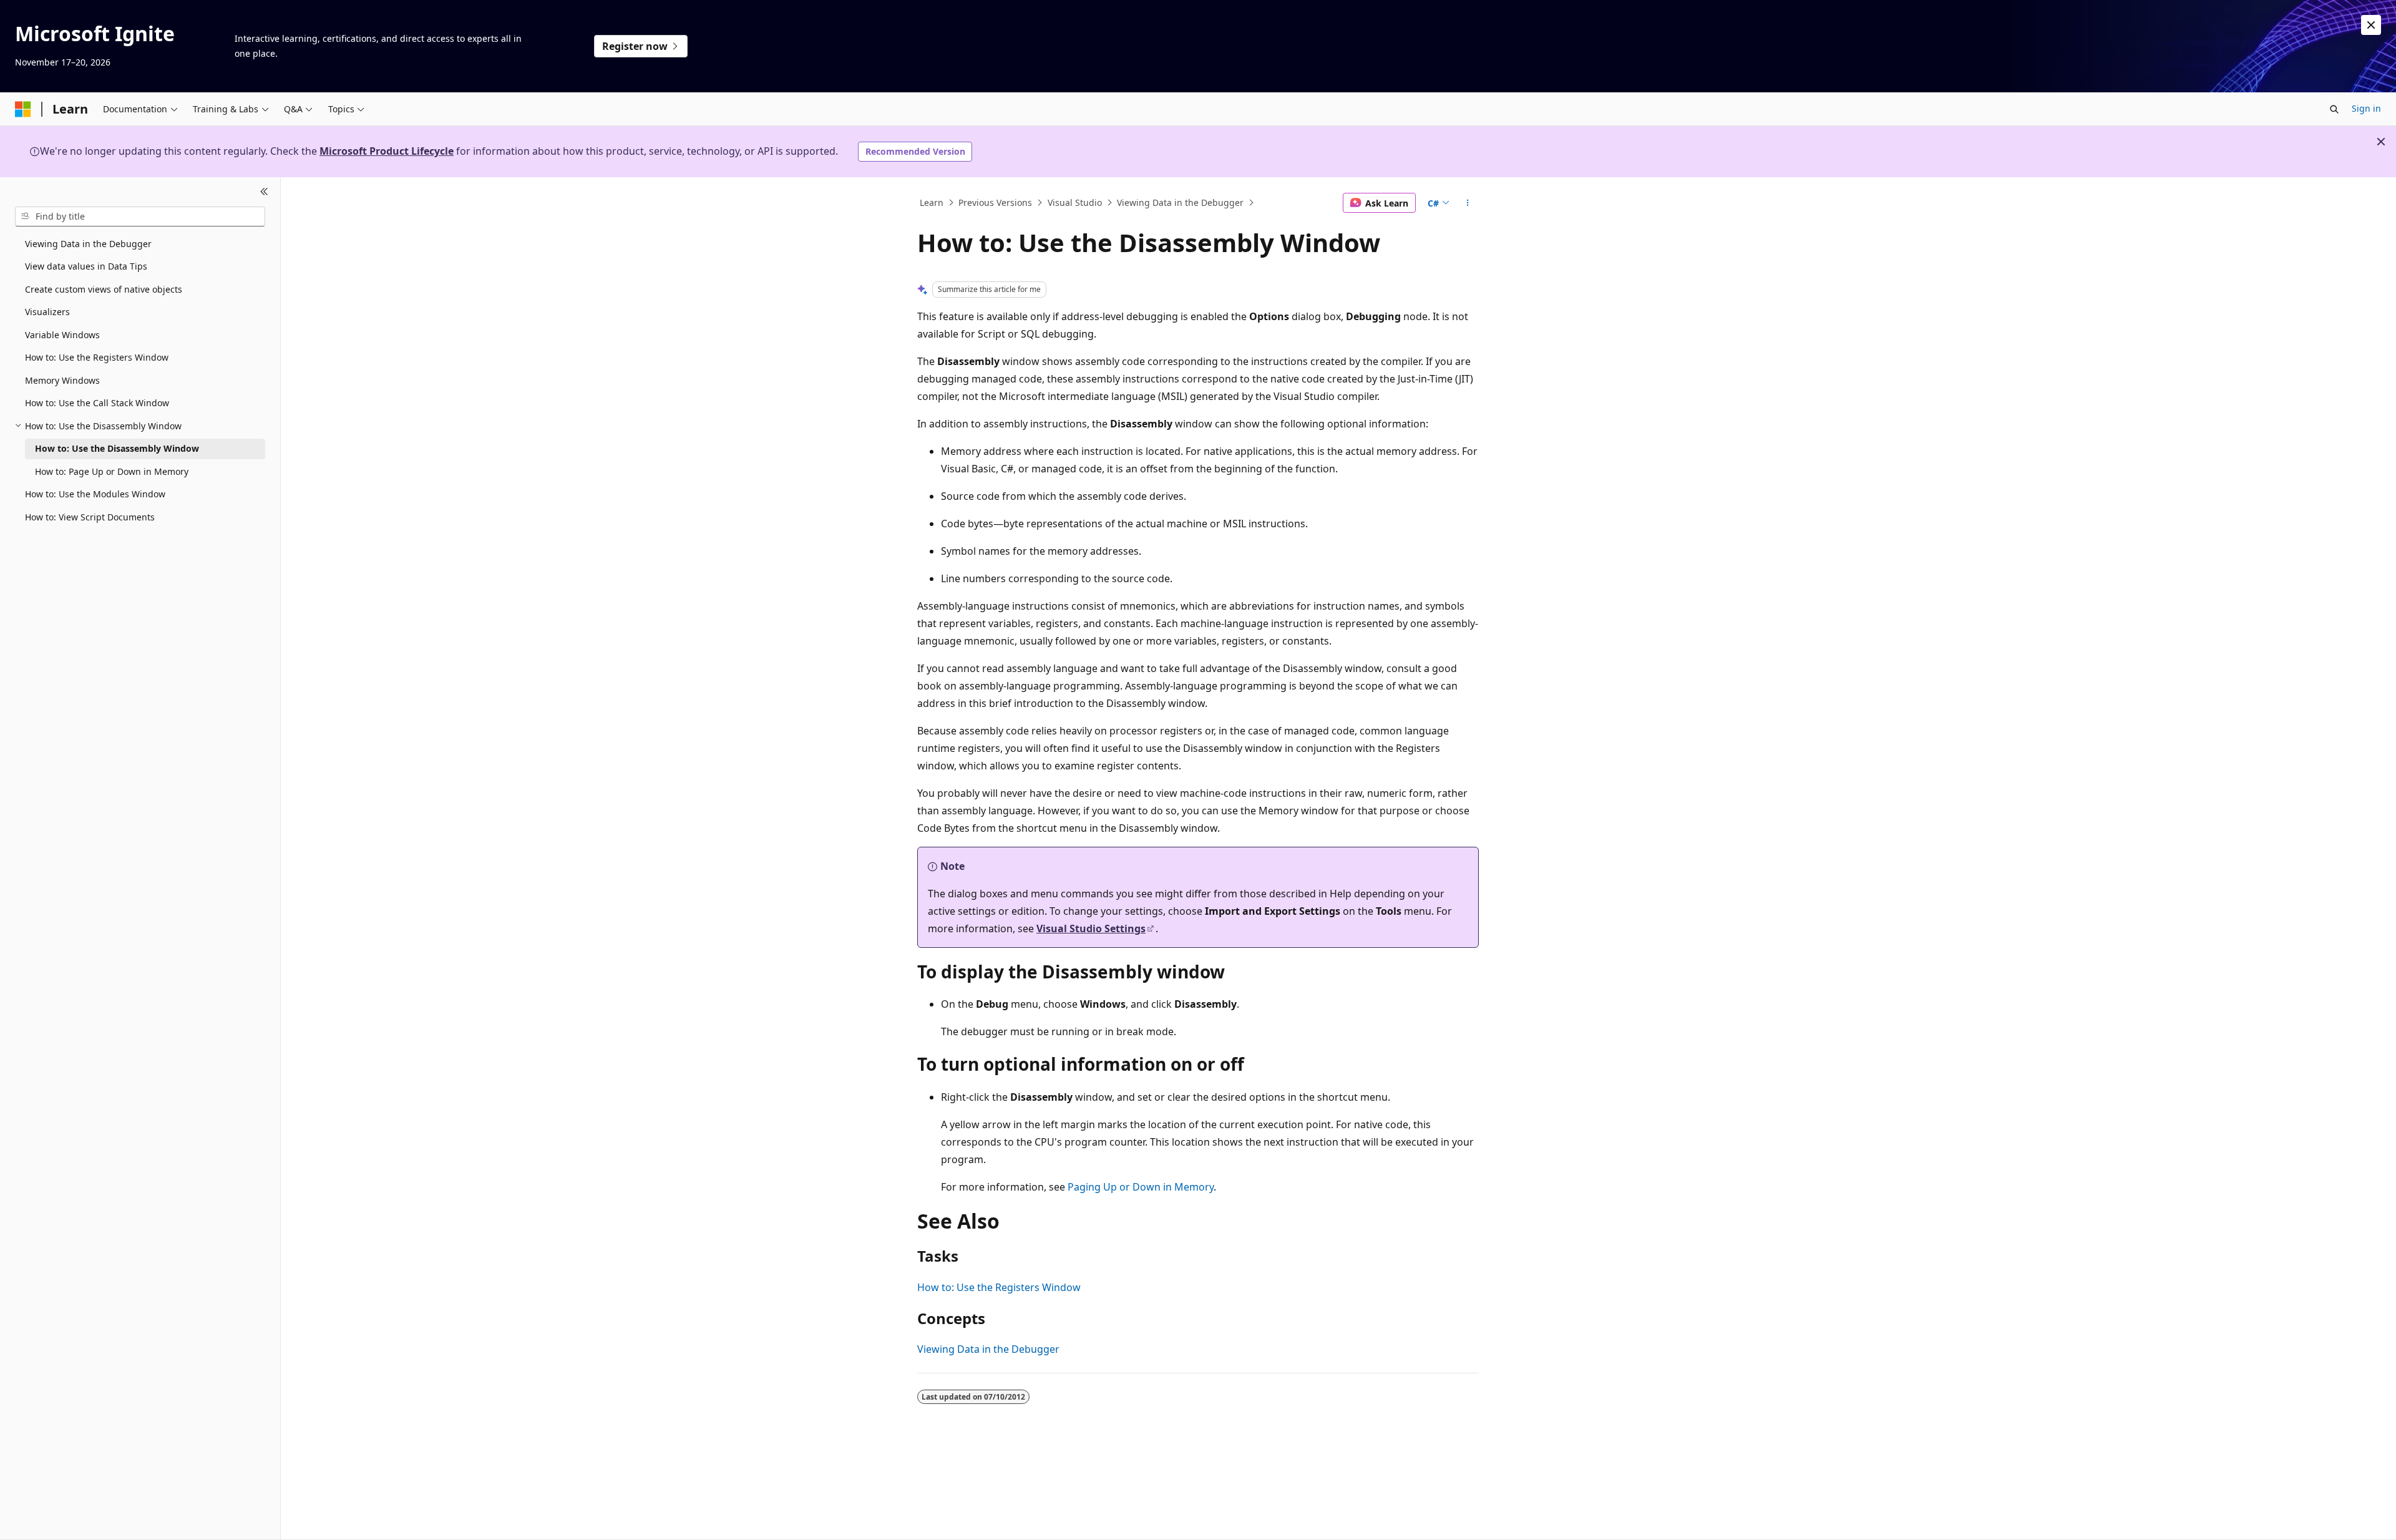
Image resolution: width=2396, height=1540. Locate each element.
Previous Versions (995, 202)
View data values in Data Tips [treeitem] (86, 266)
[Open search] (2334, 109)
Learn (932, 202)
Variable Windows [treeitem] (62, 335)
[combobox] (140, 217)
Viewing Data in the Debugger (1180, 202)
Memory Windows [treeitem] (62, 380)
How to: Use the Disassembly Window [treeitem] (117, 448)
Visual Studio (1075, 202)
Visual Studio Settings (1091, 928)
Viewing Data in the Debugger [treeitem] (88, 244)
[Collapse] (264, 192)
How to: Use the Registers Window (999, 1287)
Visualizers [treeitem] (47, 312)
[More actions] (1468, 203)
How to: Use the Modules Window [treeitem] (95, 494)
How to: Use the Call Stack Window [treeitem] (97, 403)
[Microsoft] (23, 109)
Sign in (2366, 108)
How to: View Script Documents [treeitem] (90, 517)
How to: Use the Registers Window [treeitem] (97, 357)
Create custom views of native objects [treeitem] (104, 289)
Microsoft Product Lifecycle (387, 151)
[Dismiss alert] (2371, 25)
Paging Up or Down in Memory (1141, 1187)
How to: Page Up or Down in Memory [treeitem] (112, 471)
